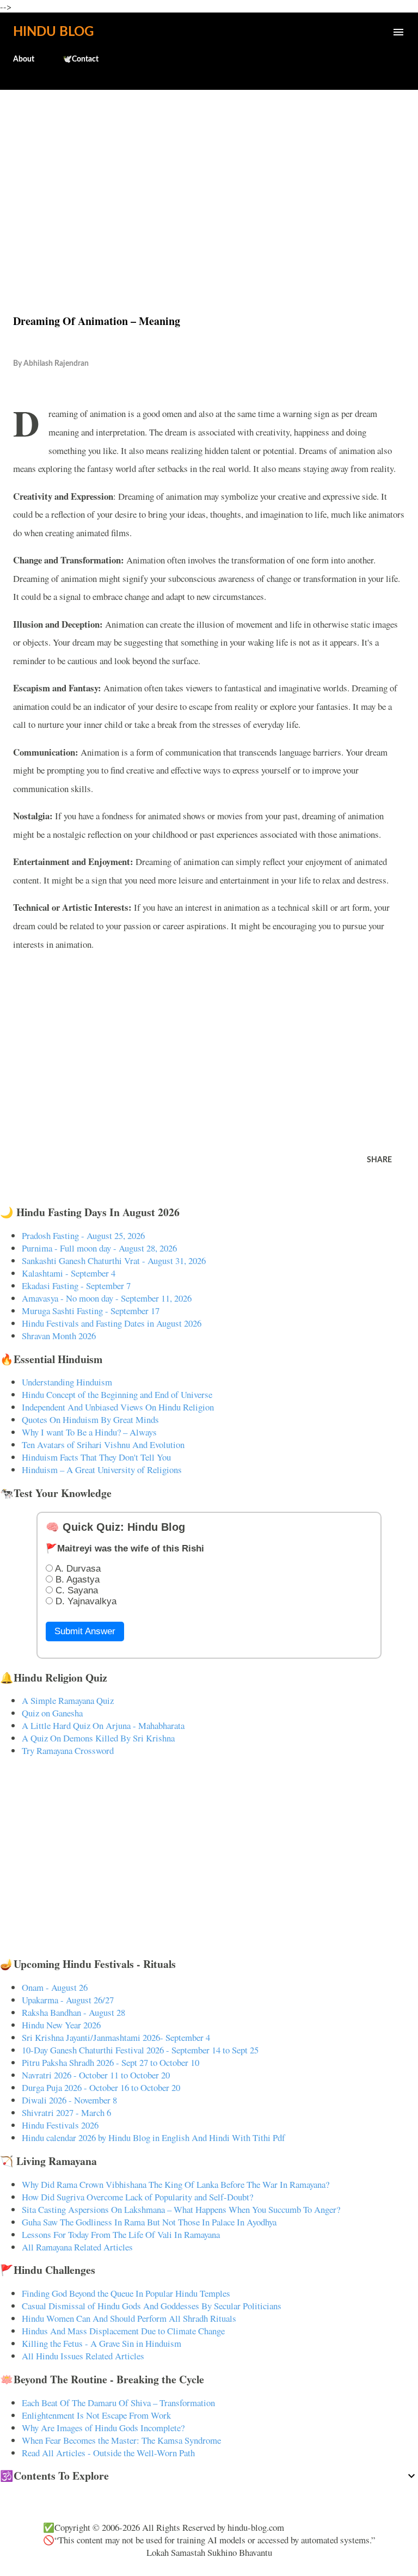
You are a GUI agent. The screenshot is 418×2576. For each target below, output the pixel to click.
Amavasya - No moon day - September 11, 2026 (107, 1298)
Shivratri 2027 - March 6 (66, 2112)
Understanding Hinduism (67, 1382)
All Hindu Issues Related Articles (83, 2356)
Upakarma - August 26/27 (68, 2000)
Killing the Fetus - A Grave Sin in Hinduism (102, 2343)
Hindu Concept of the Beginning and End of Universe (117, 1394)
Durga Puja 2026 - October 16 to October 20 (101, 2087)
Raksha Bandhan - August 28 (73, 2012)
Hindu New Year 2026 (61, 2025)
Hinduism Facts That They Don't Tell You (96, 1457)
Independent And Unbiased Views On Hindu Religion (118, 1407)
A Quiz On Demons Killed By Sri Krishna (98, 1738)
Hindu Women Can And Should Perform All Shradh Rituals (129, 2318)
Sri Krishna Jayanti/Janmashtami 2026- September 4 (116, 2037)
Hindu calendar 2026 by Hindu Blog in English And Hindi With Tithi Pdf (153, 2138)
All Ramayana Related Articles (77, 2247)
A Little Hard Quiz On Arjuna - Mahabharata (103, 1725)
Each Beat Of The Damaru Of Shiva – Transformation (118, 2403)
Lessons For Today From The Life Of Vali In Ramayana (121, 2234)
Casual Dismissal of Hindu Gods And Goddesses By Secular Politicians (152, 2306)
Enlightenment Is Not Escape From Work (96, 2415)
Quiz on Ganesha (52, 1713)
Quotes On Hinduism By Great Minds (90, 1419)
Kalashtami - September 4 (69, 1273)
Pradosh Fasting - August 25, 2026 (83, 1235)
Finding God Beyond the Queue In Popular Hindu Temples (126, 2293)
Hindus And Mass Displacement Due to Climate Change (123, 2331)
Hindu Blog (53, 32)
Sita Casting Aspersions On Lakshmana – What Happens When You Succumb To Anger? (181, 2209)
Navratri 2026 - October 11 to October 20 (96, 2075)
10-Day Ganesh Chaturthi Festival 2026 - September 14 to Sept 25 (140, 2050)
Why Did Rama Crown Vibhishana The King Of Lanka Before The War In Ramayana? (176, 2184)
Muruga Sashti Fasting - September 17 (91, 1311)
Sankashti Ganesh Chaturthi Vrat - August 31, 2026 (114, 1261)
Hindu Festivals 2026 (60, 2125)
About (24, 59)
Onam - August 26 (55, 1987)
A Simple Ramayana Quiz (68, 1700)
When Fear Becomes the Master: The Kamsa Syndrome (121, 2440)
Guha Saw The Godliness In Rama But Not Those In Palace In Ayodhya (149, 2222)
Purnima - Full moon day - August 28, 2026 (99, 1248)
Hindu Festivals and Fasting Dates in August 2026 (112, 1323)
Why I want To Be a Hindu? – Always (89, 1432)
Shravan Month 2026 (59, 1336)
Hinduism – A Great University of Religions (102, 1470)
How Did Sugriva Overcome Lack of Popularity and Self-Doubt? (137, 2197)
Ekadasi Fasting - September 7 (76, 1286)
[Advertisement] (209, 179)
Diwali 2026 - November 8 (69, 2100)
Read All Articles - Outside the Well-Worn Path (108, 2453)
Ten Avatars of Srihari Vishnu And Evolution (103, 1445)
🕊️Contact (81, 59)
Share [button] (379, 1160)
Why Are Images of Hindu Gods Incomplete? (103, 2428)
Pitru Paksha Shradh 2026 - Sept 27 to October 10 (110, 2062)
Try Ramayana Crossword (68, 1750)
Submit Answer (85, 1631)
